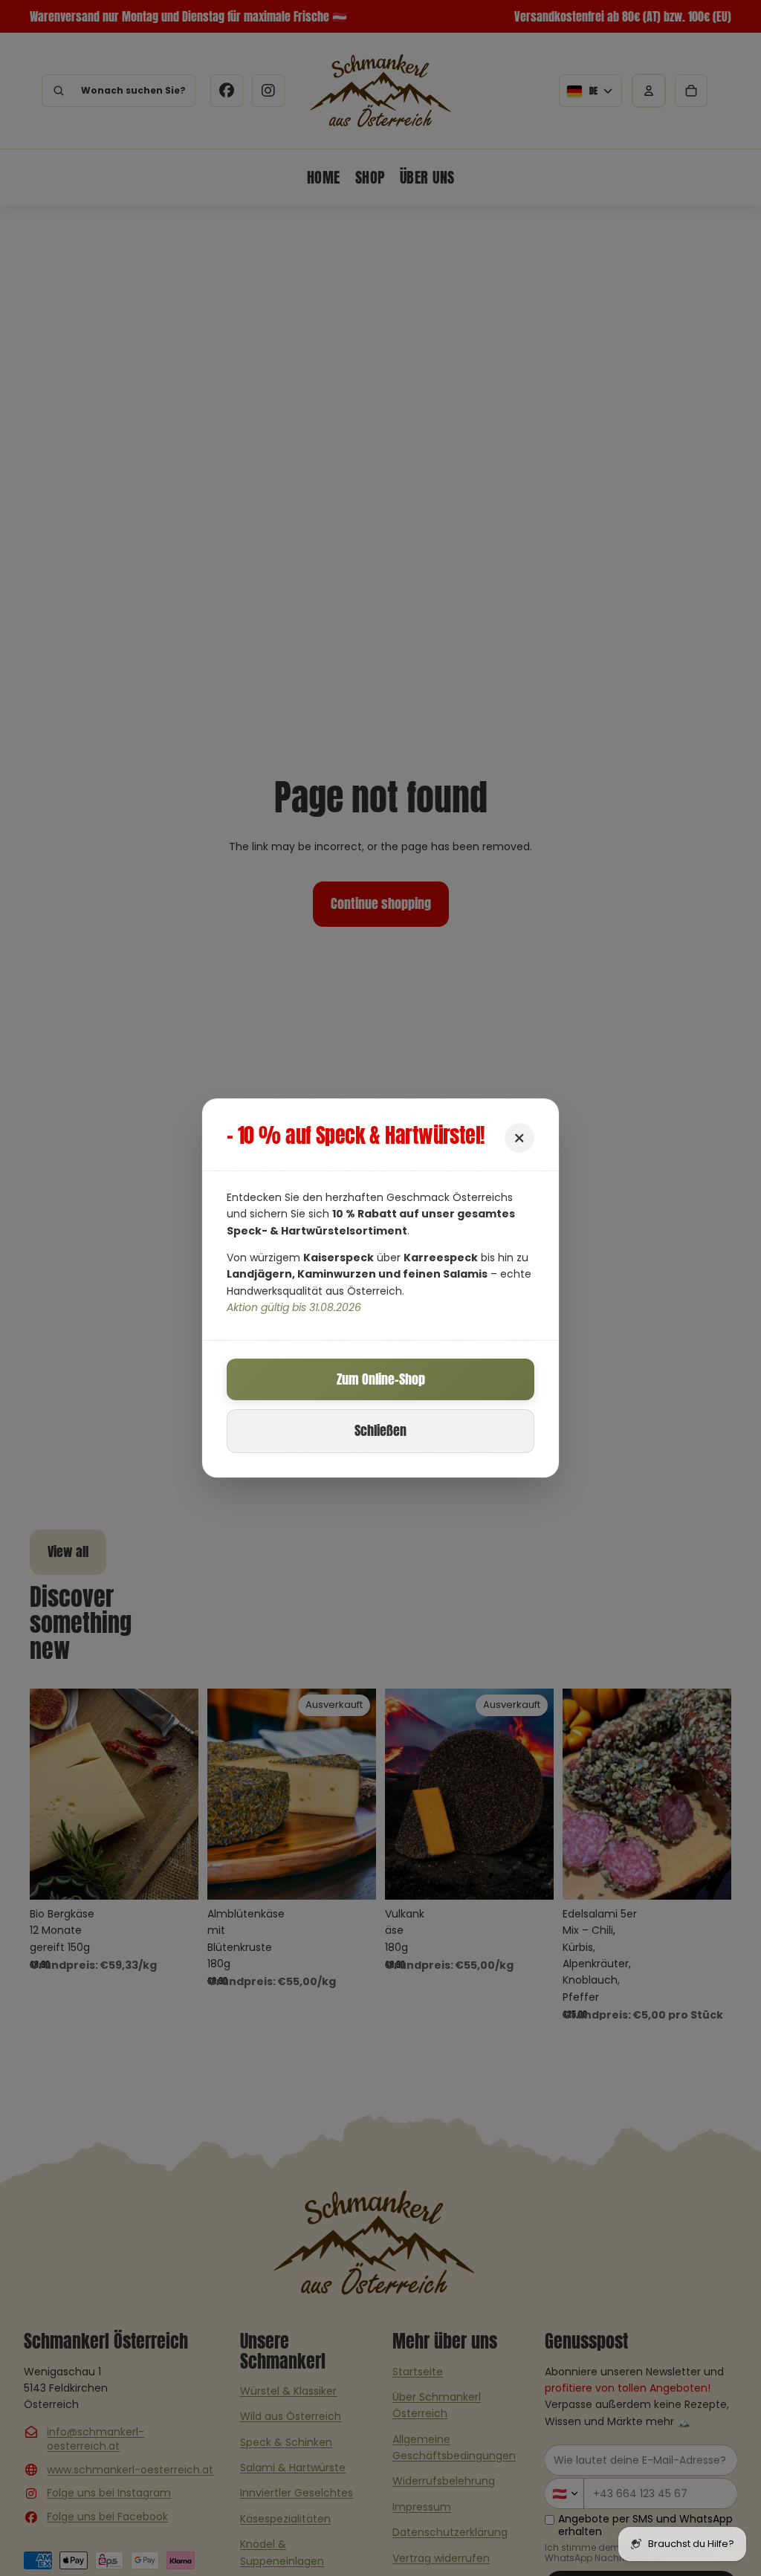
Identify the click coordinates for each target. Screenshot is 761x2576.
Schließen (380, 1430)
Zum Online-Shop (381, 1379)
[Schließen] (519, 1138)
